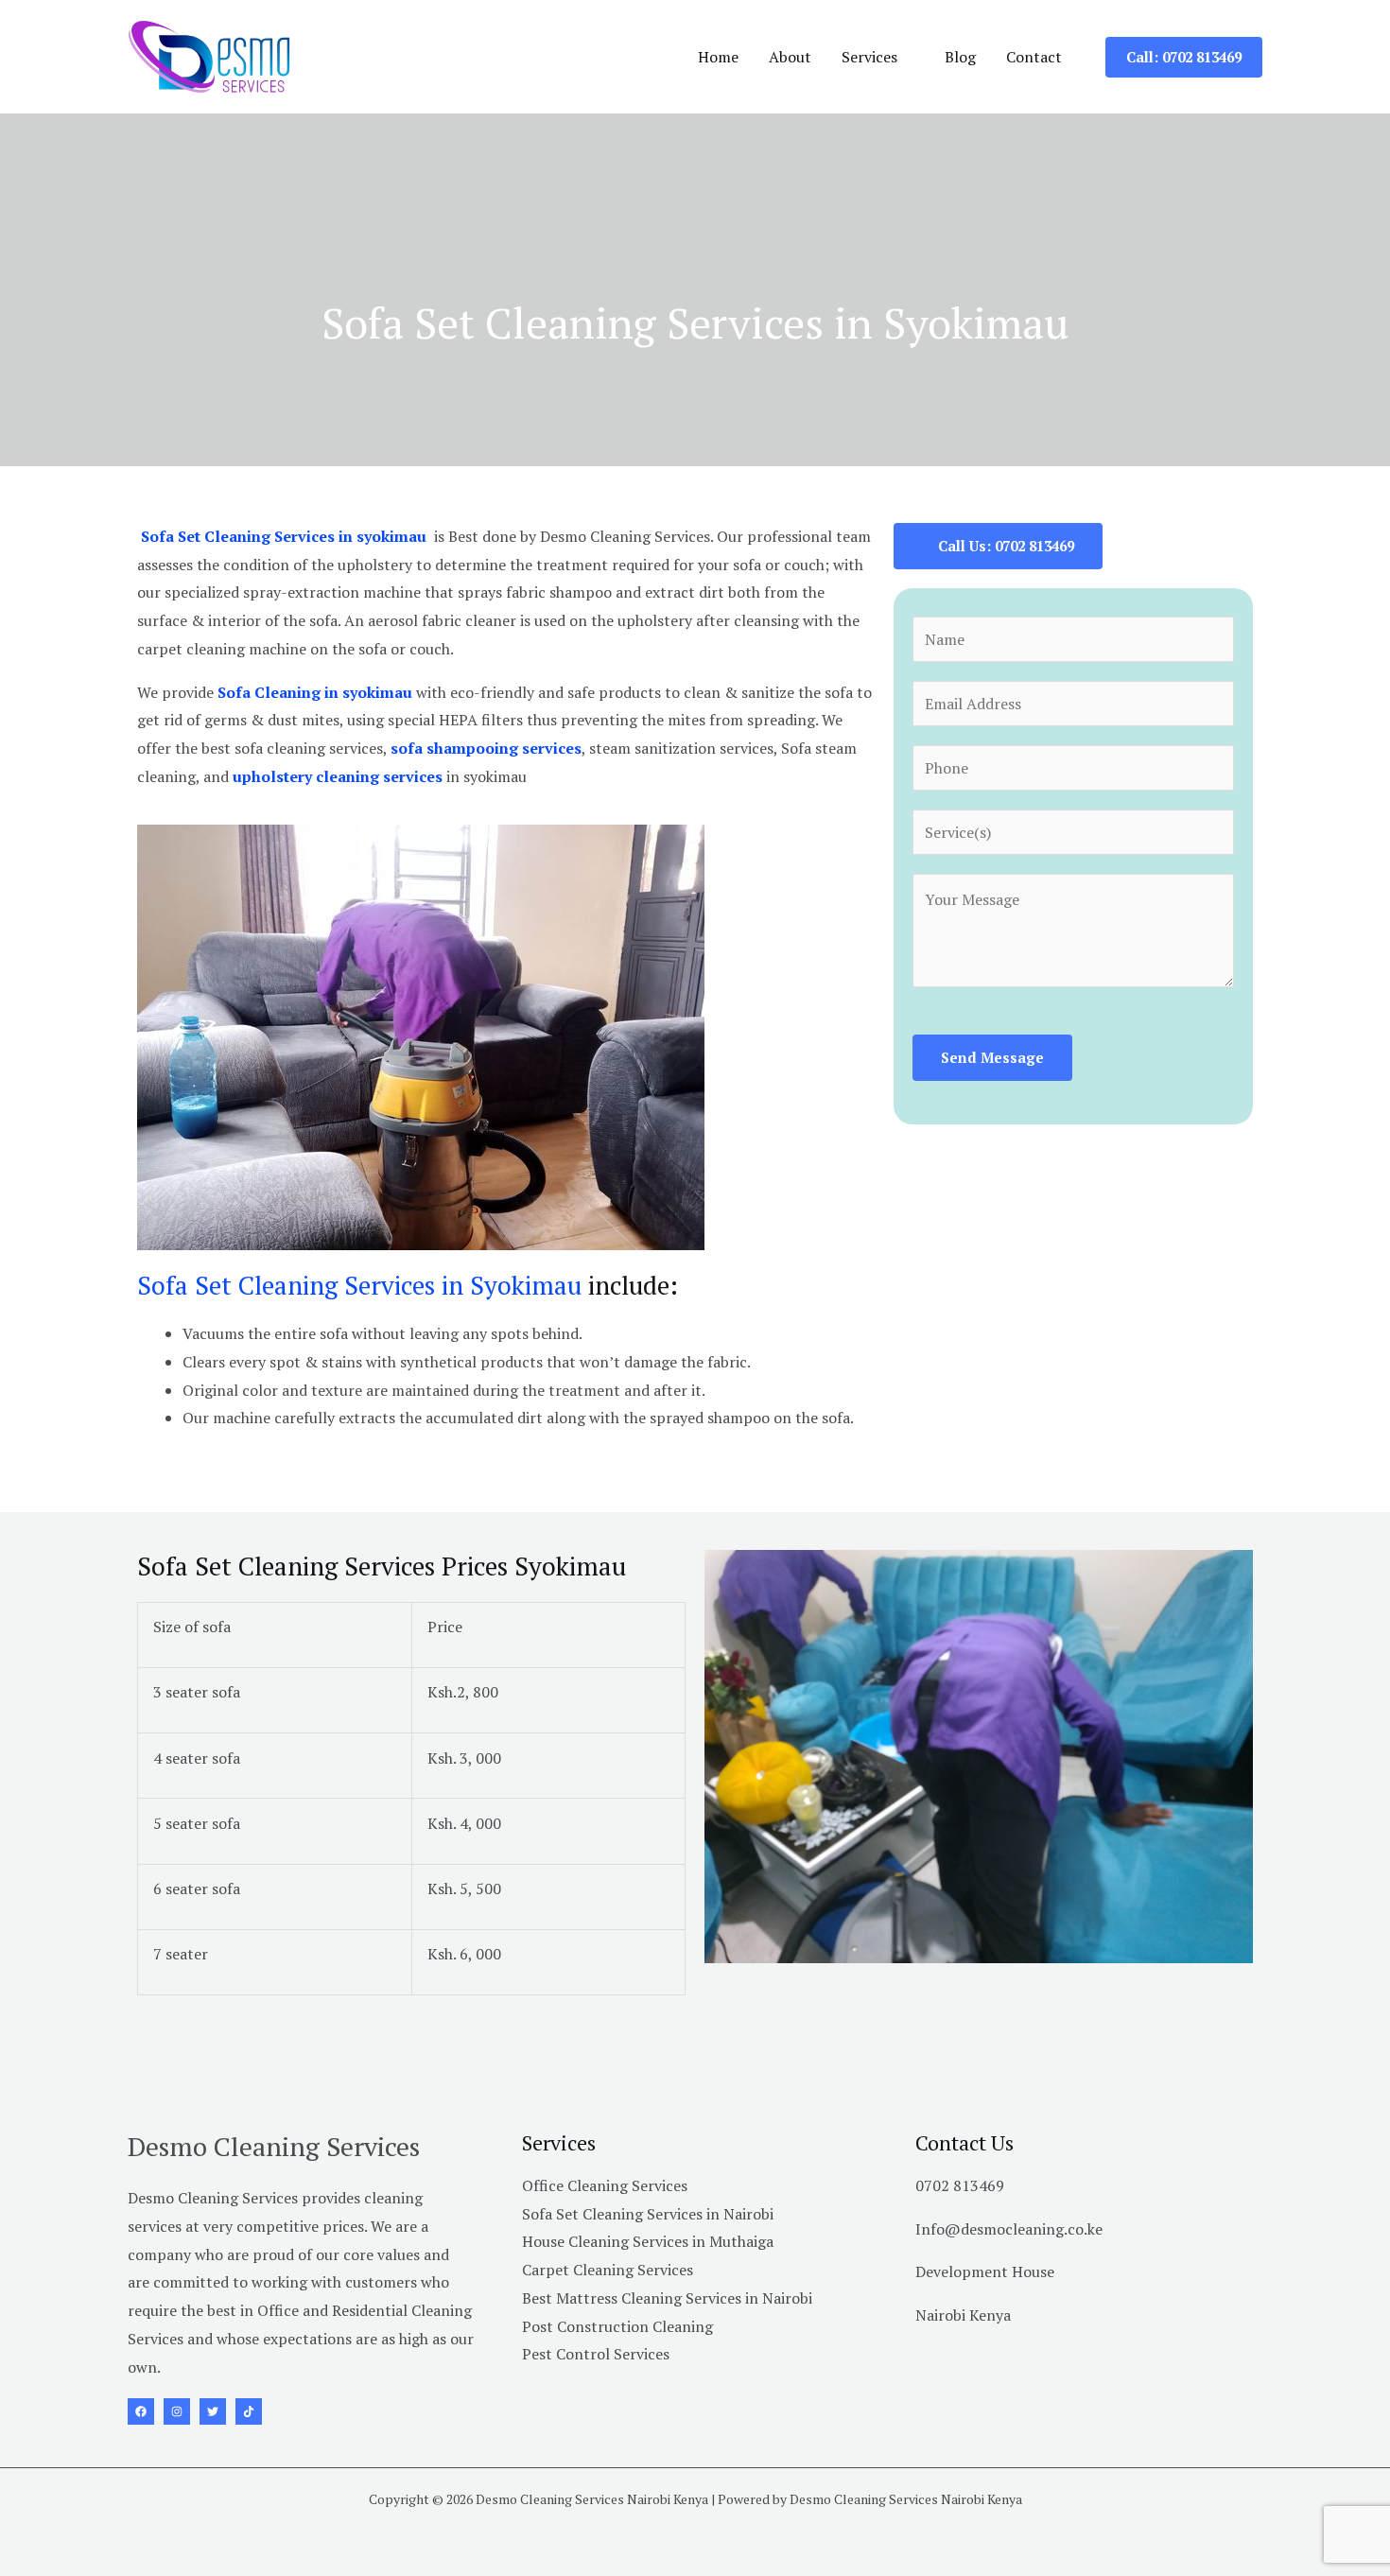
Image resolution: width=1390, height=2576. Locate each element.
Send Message (992, 1057)
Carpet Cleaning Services (608, 2270)
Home (718, 57)
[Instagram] (177, 2411)
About (790, 57)
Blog (960, 57)
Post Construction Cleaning (617, 2326)
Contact (1034, 57)
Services (869, 57)
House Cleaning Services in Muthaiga (648, 2241)
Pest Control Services (596, 2354)
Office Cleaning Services (605, 2185)
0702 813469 (960, 2185)
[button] (1184, 57)
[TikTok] (249, 2411)
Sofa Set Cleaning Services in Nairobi (648, 2214)
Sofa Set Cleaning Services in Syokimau (359, 1285)
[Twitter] (213, 2411)
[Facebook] (141, 2411)
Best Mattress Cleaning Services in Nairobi (667, 2298)
